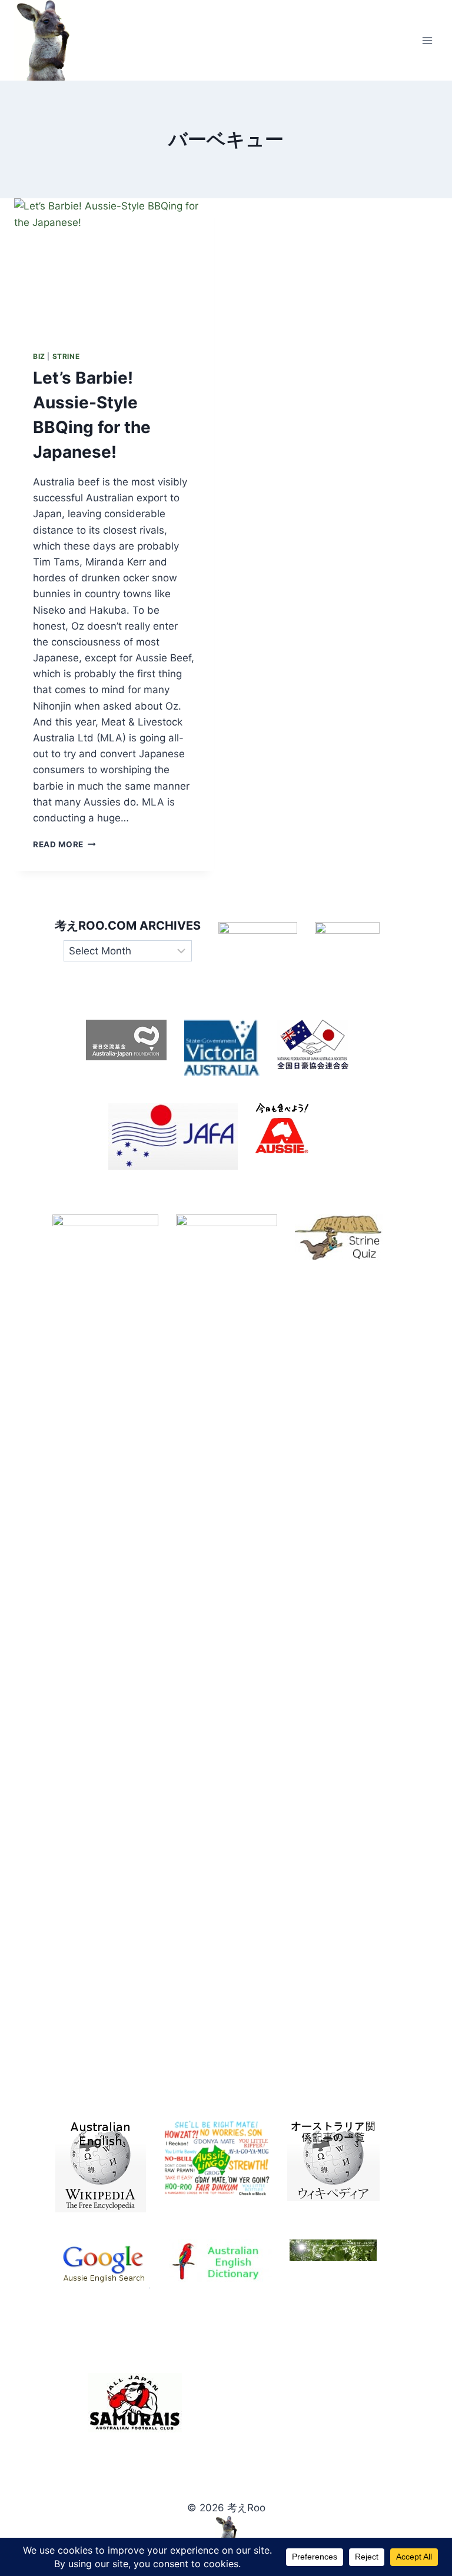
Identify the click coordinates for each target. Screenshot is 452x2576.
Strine (66, 356)
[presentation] (114, 265)
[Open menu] (427, 40)
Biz (39, 356)
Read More (64, 844)
